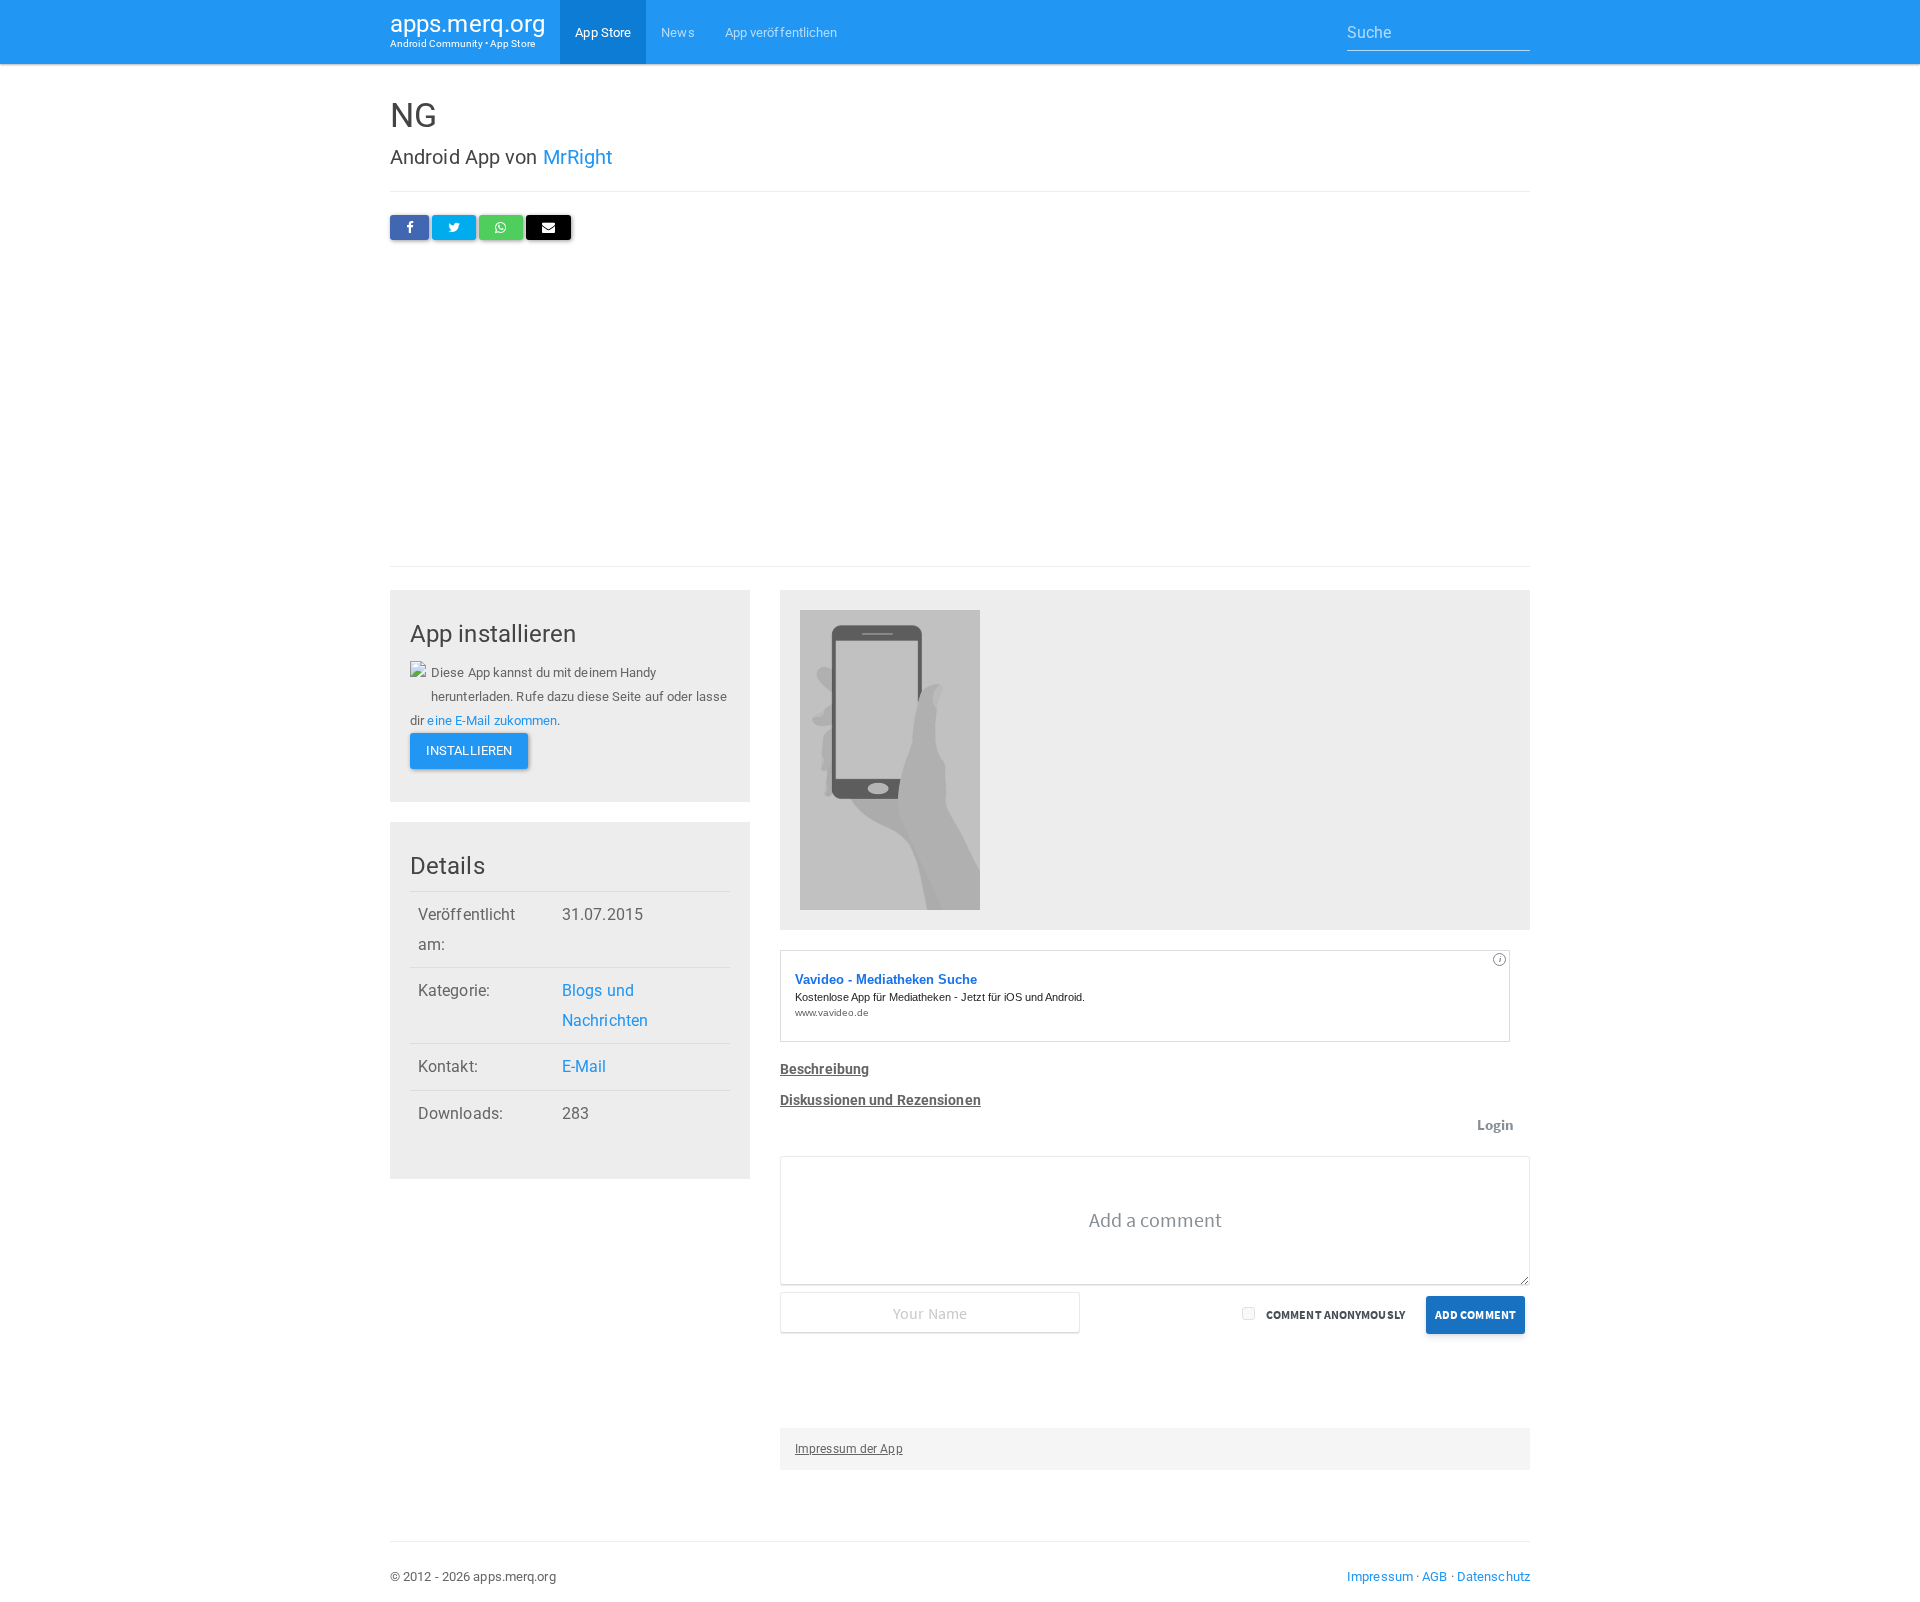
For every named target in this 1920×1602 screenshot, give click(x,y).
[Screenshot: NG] (890, 758)
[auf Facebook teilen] (409, 227)
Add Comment (1475, 1314)
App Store (603, 32)
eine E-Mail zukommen (492, 720)
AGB (1434, 1576)
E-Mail (584, 1066)
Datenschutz (1493, 1576)
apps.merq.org (467, 29)
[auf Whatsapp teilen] (500, 227)
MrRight (578, 157)
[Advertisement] (960, 403)
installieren (469, 750)
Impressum (1380, 1576)
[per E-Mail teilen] (548, 227)
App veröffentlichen (781, 32)
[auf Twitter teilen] (454, 227)
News (677, 32)
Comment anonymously (1335, 1314)
